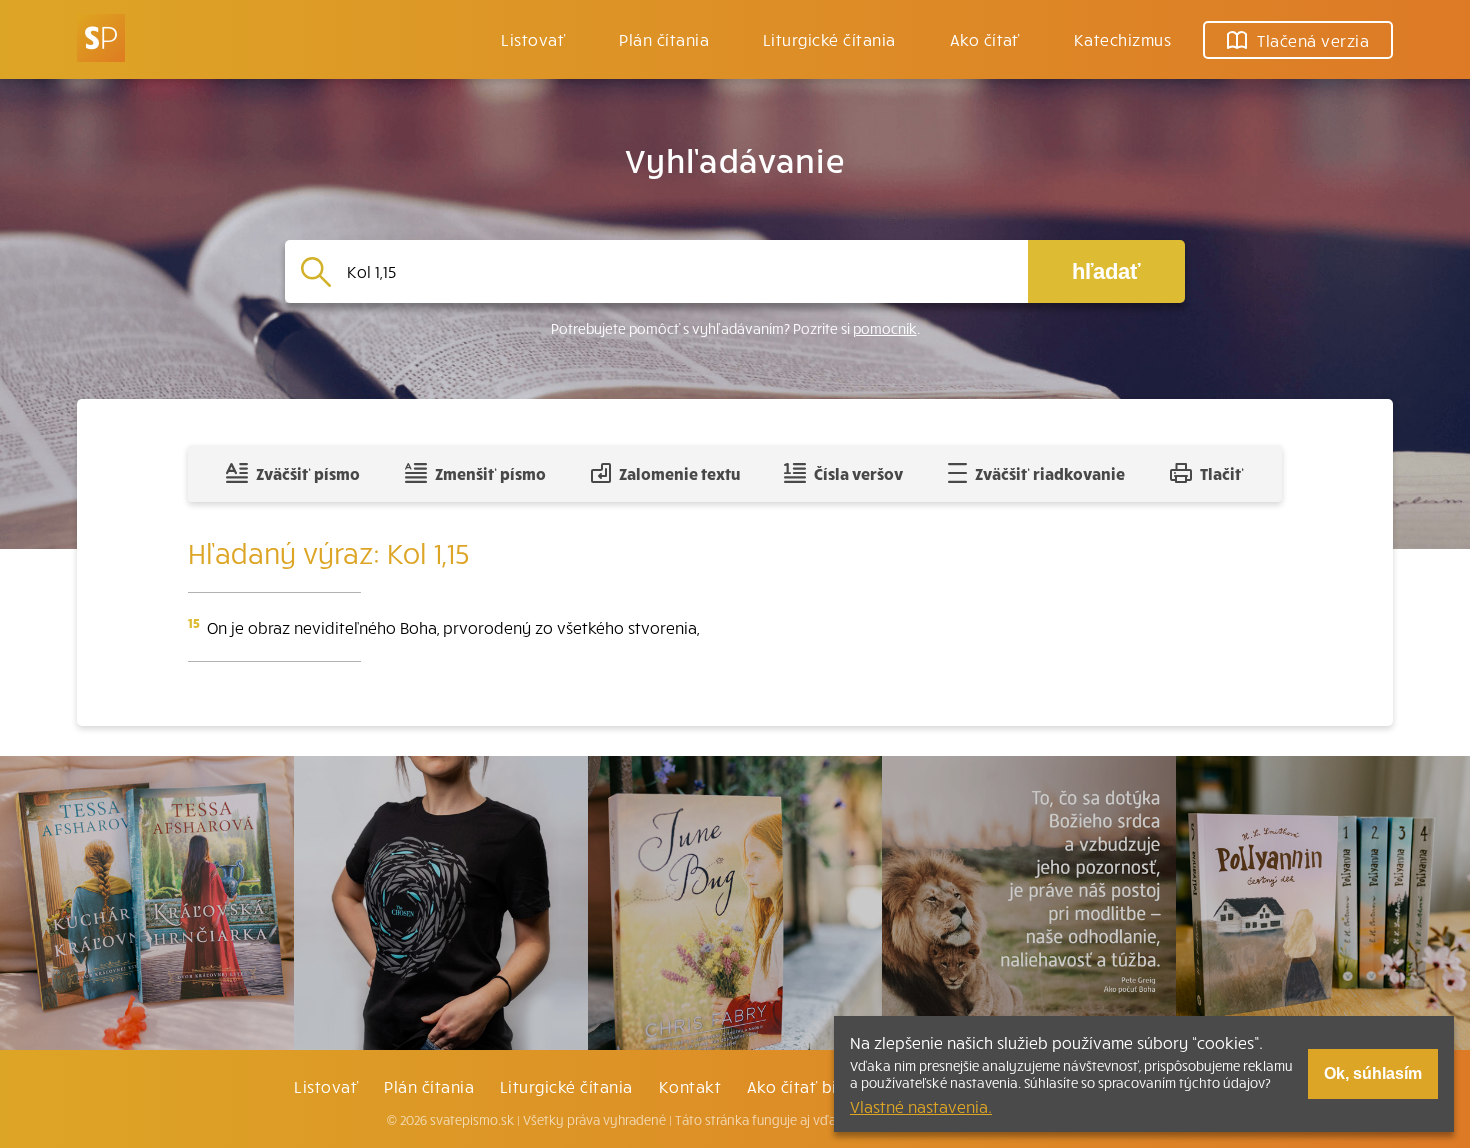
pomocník (885, 328)
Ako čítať (985, 39)
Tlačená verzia (1313, 40)
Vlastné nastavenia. (921, 1106)
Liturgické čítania (829, 39)
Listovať (533, 39)
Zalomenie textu (679, 473)
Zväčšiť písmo (308, 473)
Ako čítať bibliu (806, 1086)
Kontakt (690, 1086)
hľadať (1106, 271)
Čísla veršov (858, 473)
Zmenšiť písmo (490, 473)
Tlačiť (1222, 473)
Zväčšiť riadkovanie (1050, 473)
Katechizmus (1122, 39)
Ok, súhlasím (1373, 1073)
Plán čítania (429, 1086)
